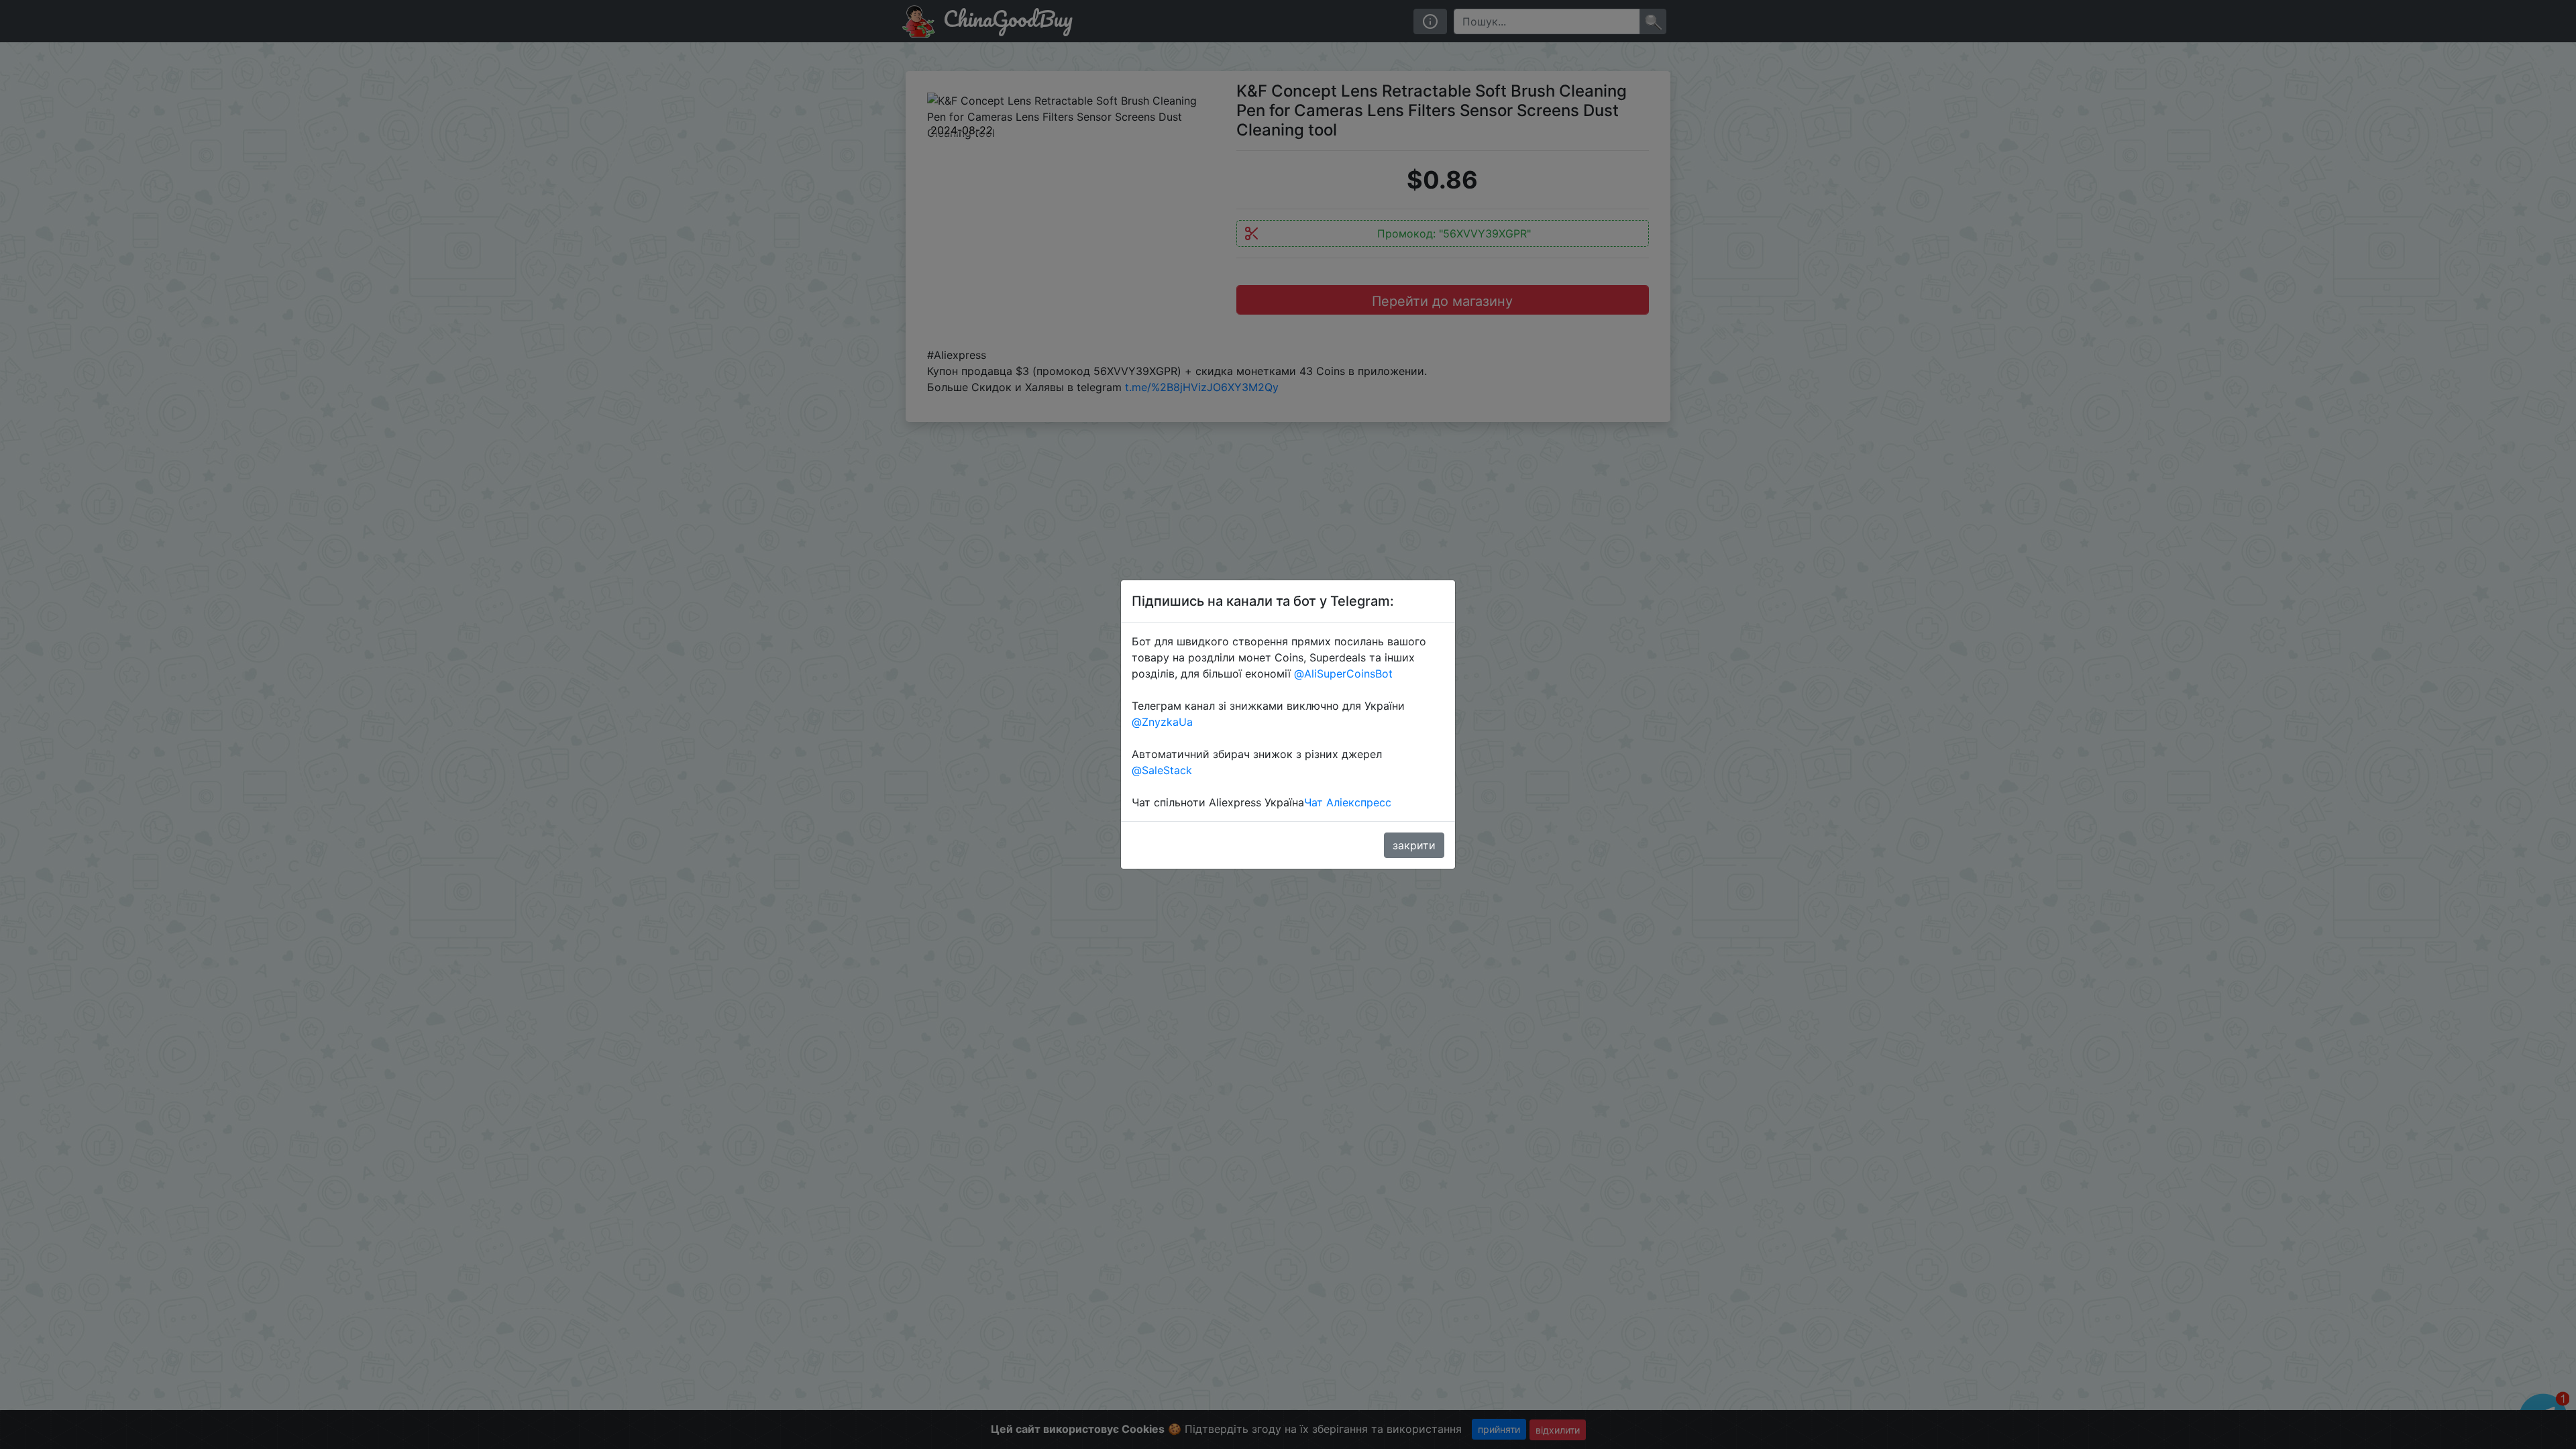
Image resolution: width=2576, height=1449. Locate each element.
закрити (1414, 845)
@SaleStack (1162, 770)
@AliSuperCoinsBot (1343, 674)
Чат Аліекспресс (1348, 802)
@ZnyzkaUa (1162, 722)
